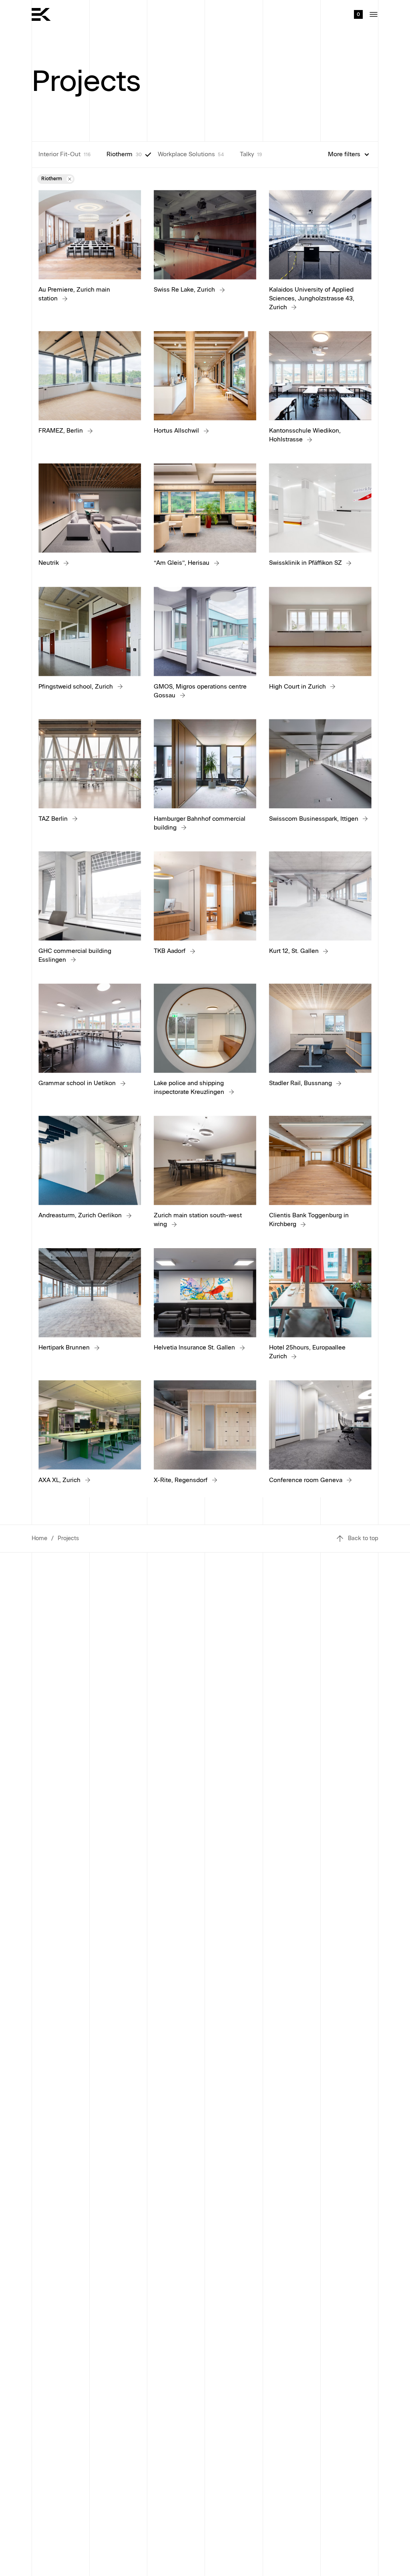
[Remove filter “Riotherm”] (70, 179)
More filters (344, 154)
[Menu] (374, 14)
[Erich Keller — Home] (41, 14)
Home (39, 1538)
